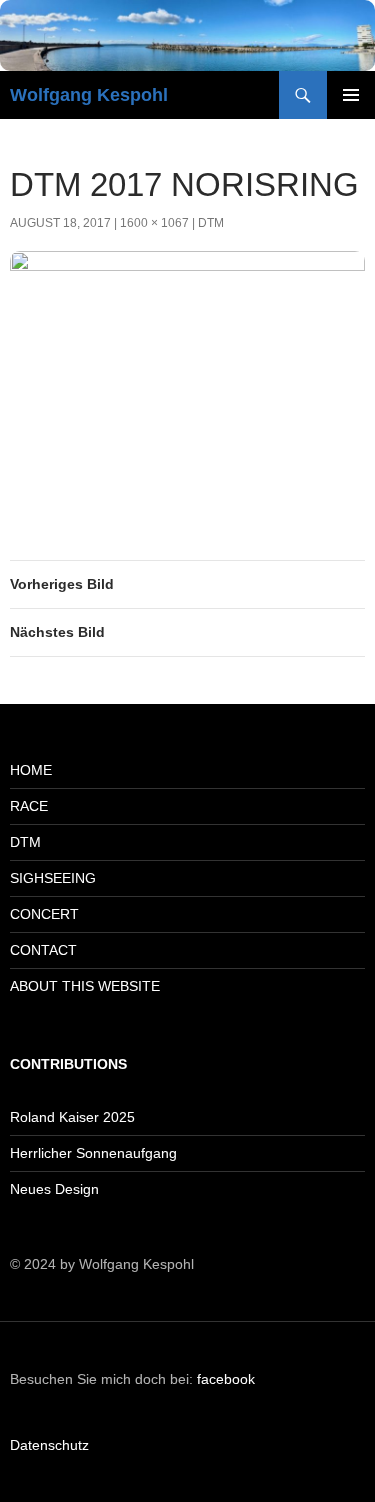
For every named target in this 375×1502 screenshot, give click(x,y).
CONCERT (44, 914)
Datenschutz (49, 1445)
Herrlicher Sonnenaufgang (93, 1153)
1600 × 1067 (154, 223)
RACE (29, 806)
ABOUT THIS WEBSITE (85, 986)
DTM (211, 223)
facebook (226, 1379)
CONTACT (43, 950)
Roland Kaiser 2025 (72, 1117)
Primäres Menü (351, 95)
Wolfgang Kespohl (89, 95)
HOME (31, 770)
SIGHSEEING (53, 878)
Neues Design (54, 1189)
